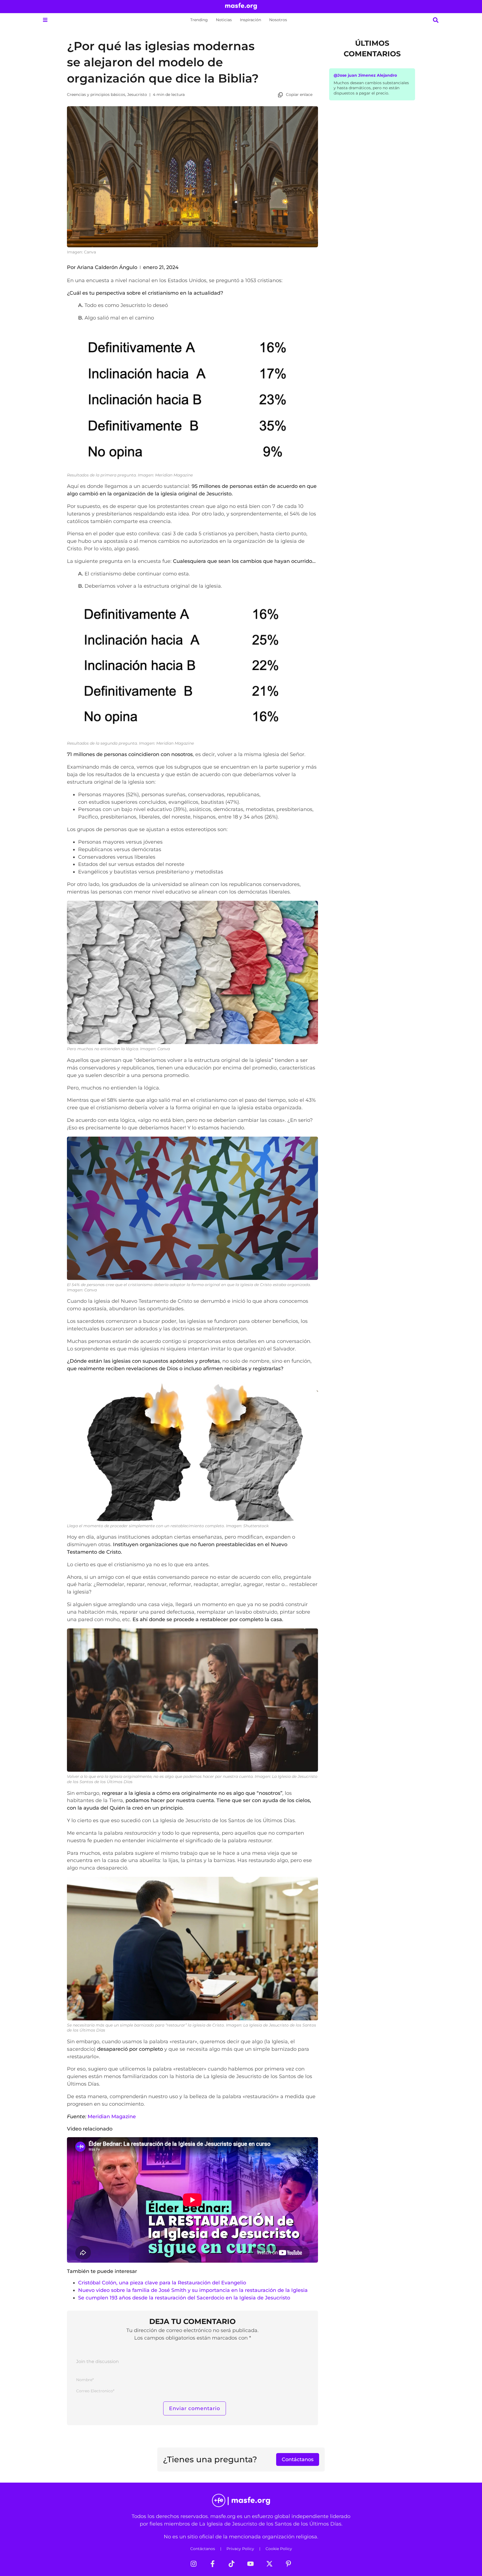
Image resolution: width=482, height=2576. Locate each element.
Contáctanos (203, 2549)
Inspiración (250, 20)
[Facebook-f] (213, 2564)
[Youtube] (250, 2564)
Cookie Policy (279, 2549)
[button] (45, 20)
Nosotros (278, 20)
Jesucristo (137, 95)
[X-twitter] (269, 2564)
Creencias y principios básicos (96, 95)
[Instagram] (194, 2564)
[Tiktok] (232, 2564)
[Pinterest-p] (288, 2564)
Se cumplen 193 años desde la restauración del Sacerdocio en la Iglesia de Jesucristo (184, 2298)
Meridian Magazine (112, 2116)
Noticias (224, 20)
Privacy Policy (240, 2549)
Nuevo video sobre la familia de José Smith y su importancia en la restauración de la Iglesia (193, 2290)
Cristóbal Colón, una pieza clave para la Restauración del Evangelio (162, 2283)
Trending (199, 20)
